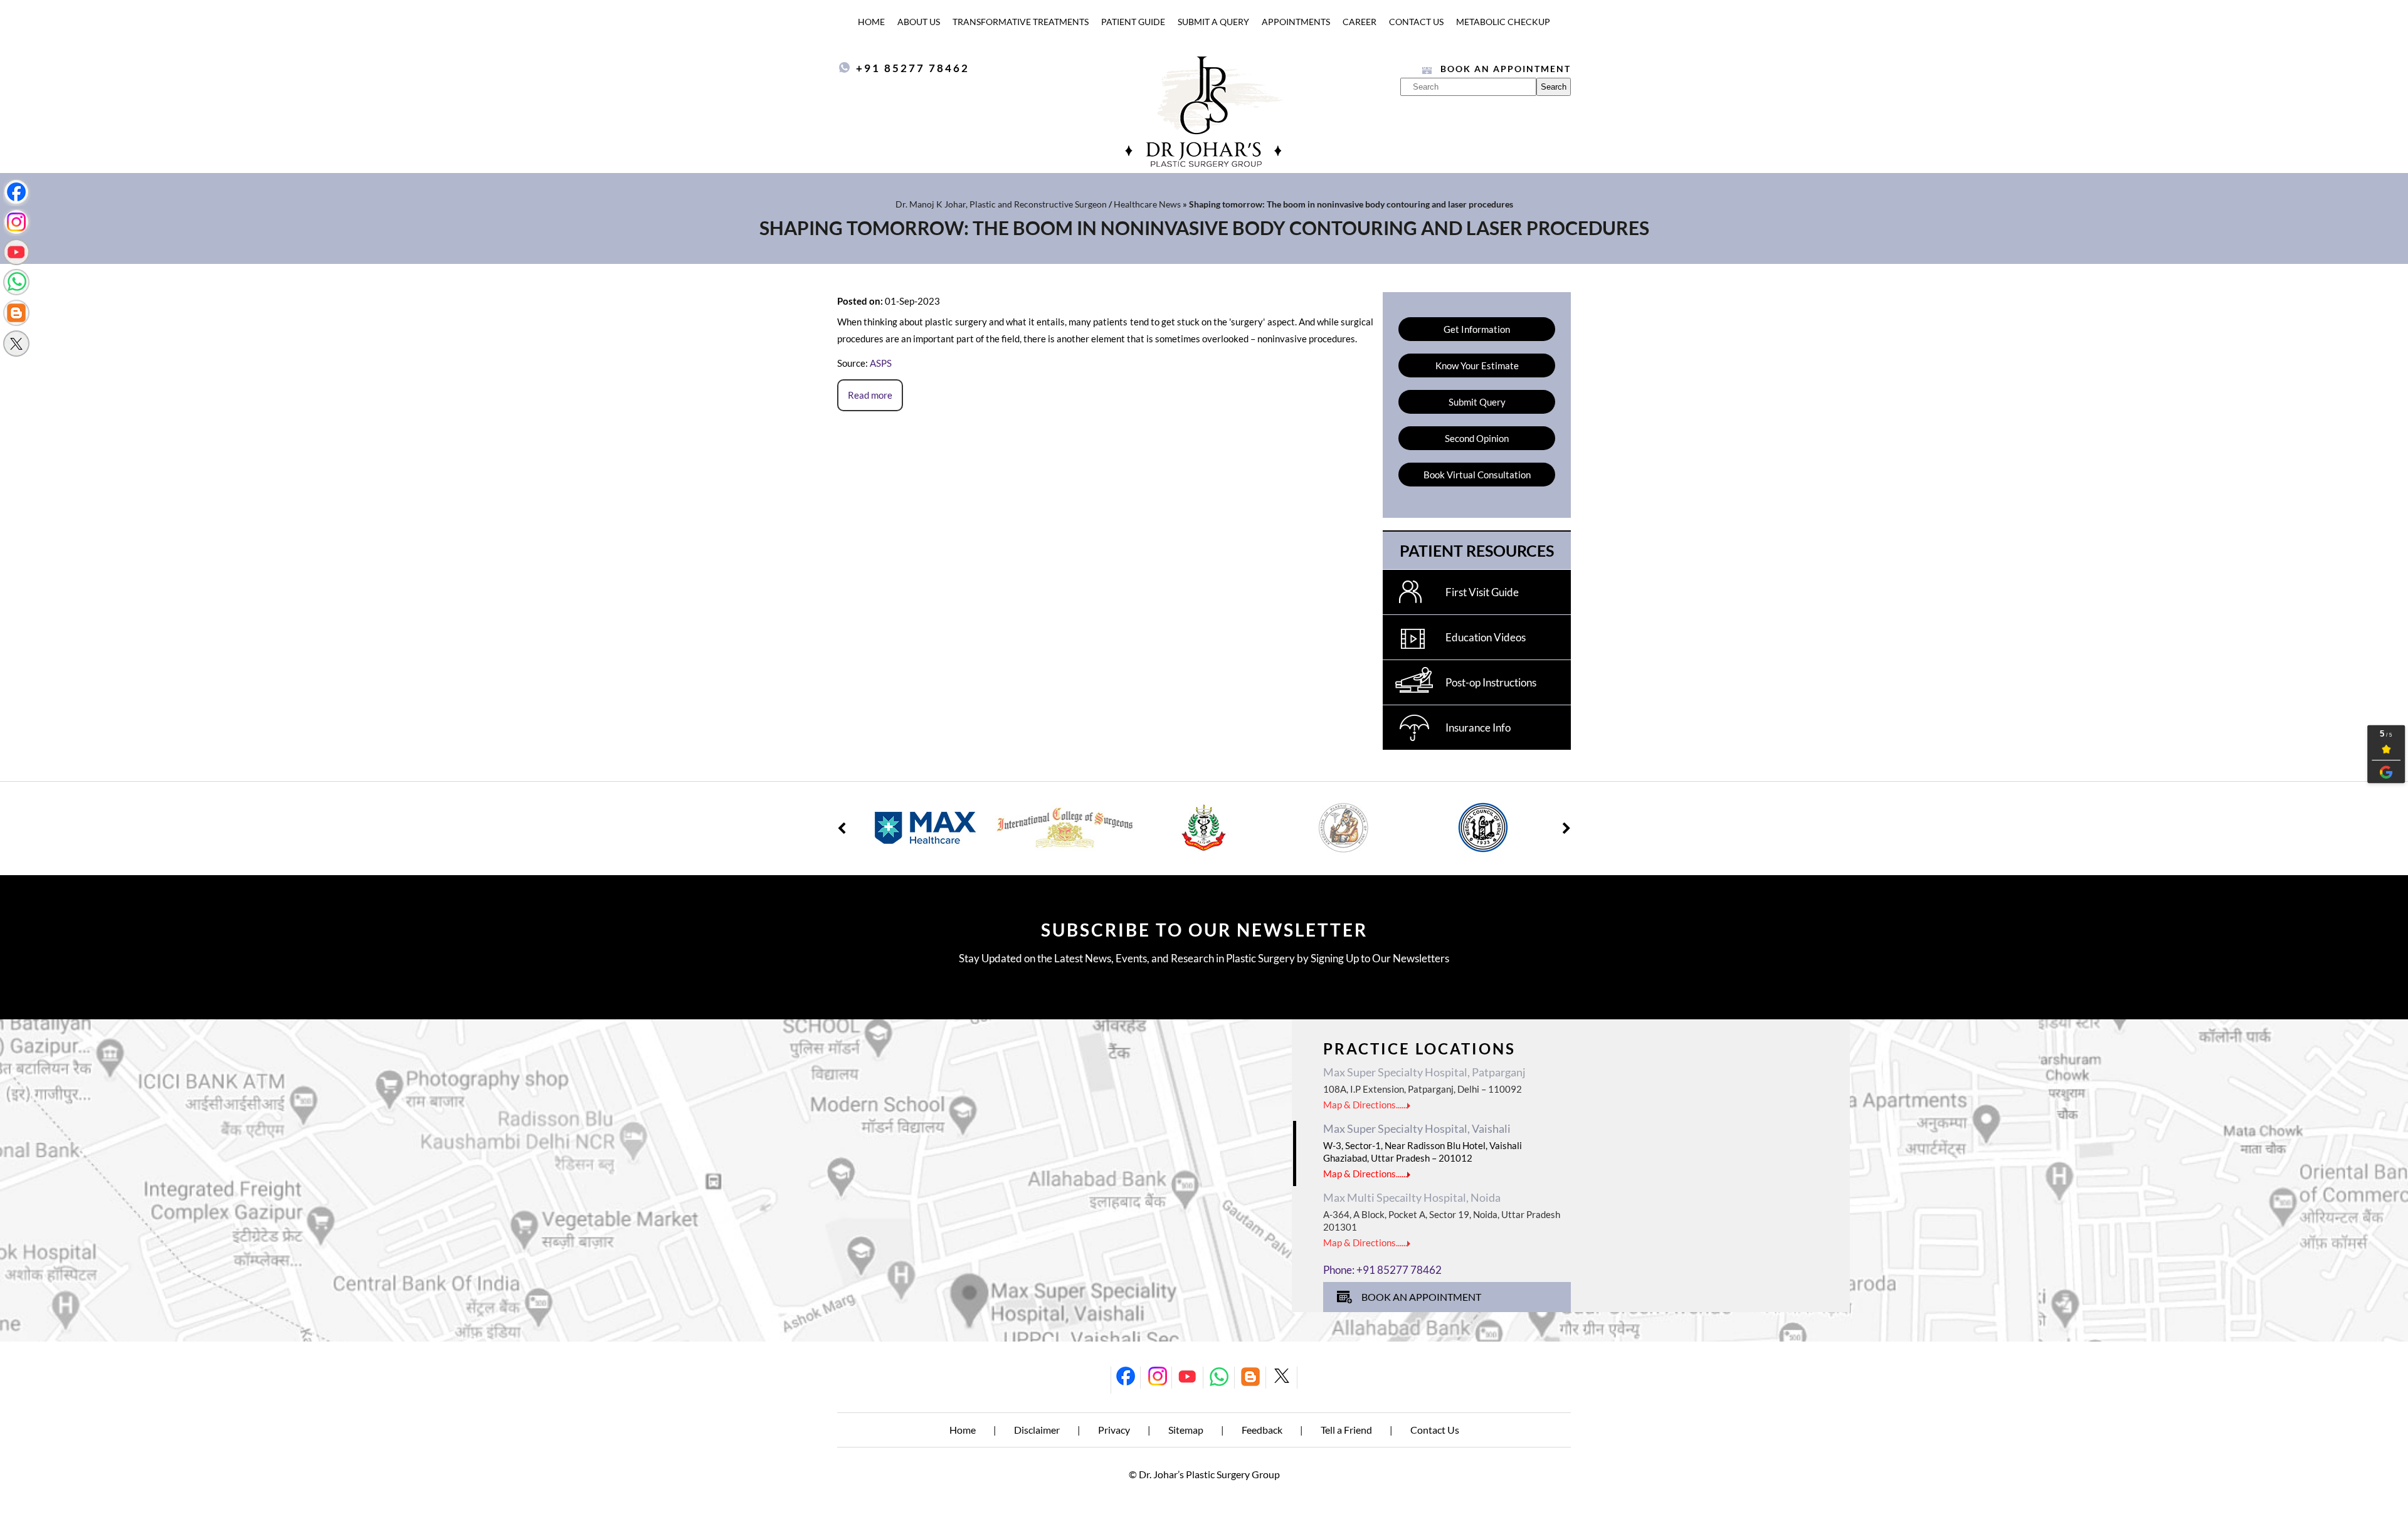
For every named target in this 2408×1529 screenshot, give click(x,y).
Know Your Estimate (1477, 365)
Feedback (1262, 1430)
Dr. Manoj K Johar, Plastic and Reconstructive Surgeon (1001, 204)
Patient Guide (1133, 22)
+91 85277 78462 (913, 68)
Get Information (1477, 329)
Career (1360, 22)
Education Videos (1486, 637)
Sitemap (1186, 1430)
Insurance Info (1478, 728)
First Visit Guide (1482, 592)
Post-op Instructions (1491, 682)
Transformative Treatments (1021, 22)
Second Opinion (1477, 438)
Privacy (1114, 1430)
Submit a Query (1213, 22)
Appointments (1296, 22)
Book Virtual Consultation (1477, 475)
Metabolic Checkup (1503, 22)
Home (871, 22)
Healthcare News (1147, 204)
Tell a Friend (1346, 1430)
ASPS (881, 363)
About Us (919, 22)
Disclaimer (1037, 1430)
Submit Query (1477, 402)
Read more (870, 395)
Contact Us (1416, 22)
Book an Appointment (1506, 69)
